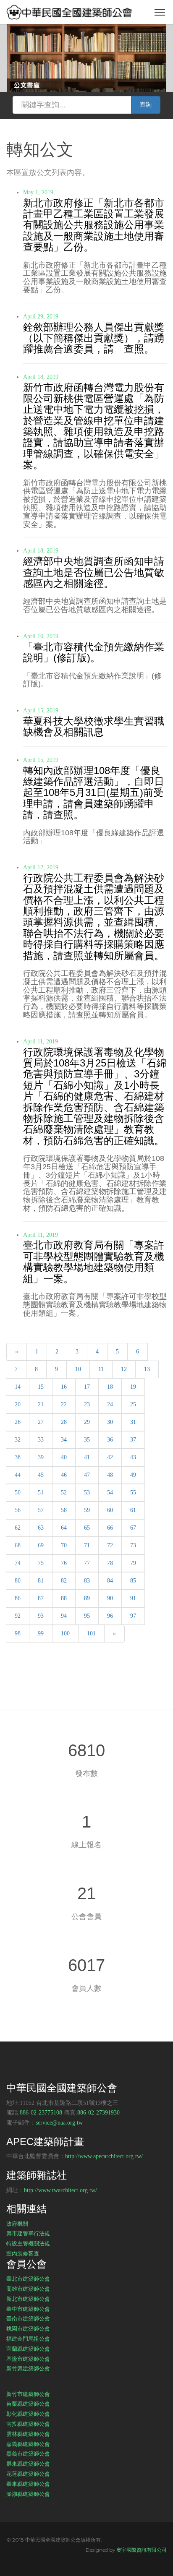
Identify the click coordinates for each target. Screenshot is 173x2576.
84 (110, 1581)
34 (64, 1440)
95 (87, 1616)
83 (87, 1581)
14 (18, 1387)
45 (41, 1475)
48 (110, 1475)
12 (124, 1369)
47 (87, 1475)
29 (87, 1422)
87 (41, 1598)
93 (41, 1616)
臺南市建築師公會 (28, 2318)
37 (133, 1440)
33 (41, 1440)
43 (133, 1457)
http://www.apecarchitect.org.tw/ (104, 2156)
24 (110, 1404)
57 (41, 1510)
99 (41, 1633)
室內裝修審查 (23, 2253)
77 (87, 1563)
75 (41, 1563)
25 (133, 1404)
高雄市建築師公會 (28, 2289)
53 (87, 1493)
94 (64, 1616)
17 (87, 1387)
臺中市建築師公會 (28, 2309)
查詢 (146, 105)
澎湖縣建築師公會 (28, 2494)
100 (65, 1633)
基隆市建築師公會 (28, 2359)
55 (133, 1493)
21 (41, 1404)
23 (87, 1404)
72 (110, 1545)
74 (18, 1563)
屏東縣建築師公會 (28, 2464)
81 (41, 1581)
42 (110, 1457)
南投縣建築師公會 (28, 2424)
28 (64, 1422)
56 (18, 1510)
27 (41, 1422)
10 (78, 1369)
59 (87, 1510)
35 (87, 1440)
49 (133, 1475)
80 (18, 1581)
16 (64, 1387)
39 (41, 1457)
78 (110, 1563)
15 (41, 1387)
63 (41, 1528)
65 (87, 1528)
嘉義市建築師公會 (28, 2453)
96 (110, 1616)
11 (101, 1369)
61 (133, 1510)
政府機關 (17, 2224)
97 (133, 1616)
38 (18, 1457)
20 (18, 1404)
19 (133, 1387)
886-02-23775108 (41, 2113)
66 (110, 1528)
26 (18, 1422)
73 (133, 1545)
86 (18, 1598)
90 (110, 1598)
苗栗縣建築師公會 (28, 2404)
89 (87, 1598)
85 (133, 1581)
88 (64, 1598)
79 (133, 1563)
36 (110, 1440)
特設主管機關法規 (28, 2243)
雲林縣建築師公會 (28, 2434)
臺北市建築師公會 (28, 2279)
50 (18, 1493)
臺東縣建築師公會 (28, 2484)
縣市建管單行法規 (28, 2233)
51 (41, 1493)
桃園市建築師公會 (28, 2328)
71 (87, 1545)
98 (18, 1633)
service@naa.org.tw (59, 2123)
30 (110, 1422)
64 (64, 1528)
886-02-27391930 (98, 2113)
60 (110, 1510)
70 (64, 1545)
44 (18, 1475)
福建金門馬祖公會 (28, 2339)
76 (64, 1563)
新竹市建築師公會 (28, 2394)
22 (64, 1404)
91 (133, 1598)
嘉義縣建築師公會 (28, 2444)
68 (18, 1545)
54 (110, 1493)
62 (18, 1528)
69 (41, 1545)
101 (91, 1633)
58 (64, 1510)
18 (110, 1387)
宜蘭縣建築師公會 (28, 2349)
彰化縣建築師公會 (28, 2414)
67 (133, 1528)
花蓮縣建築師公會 (28, 2474)
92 (18, 1616)
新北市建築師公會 (28, 2299)
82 (64, 1581)
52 (64, 1493)
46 (64, 1475)
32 (18, 1440)
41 (87, 1457)
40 (64, 1457)
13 (147, 1369)
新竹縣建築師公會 (28, 2368)
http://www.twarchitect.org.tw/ (60, 2190)
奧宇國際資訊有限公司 (142, 2550)
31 (133, 1422)
